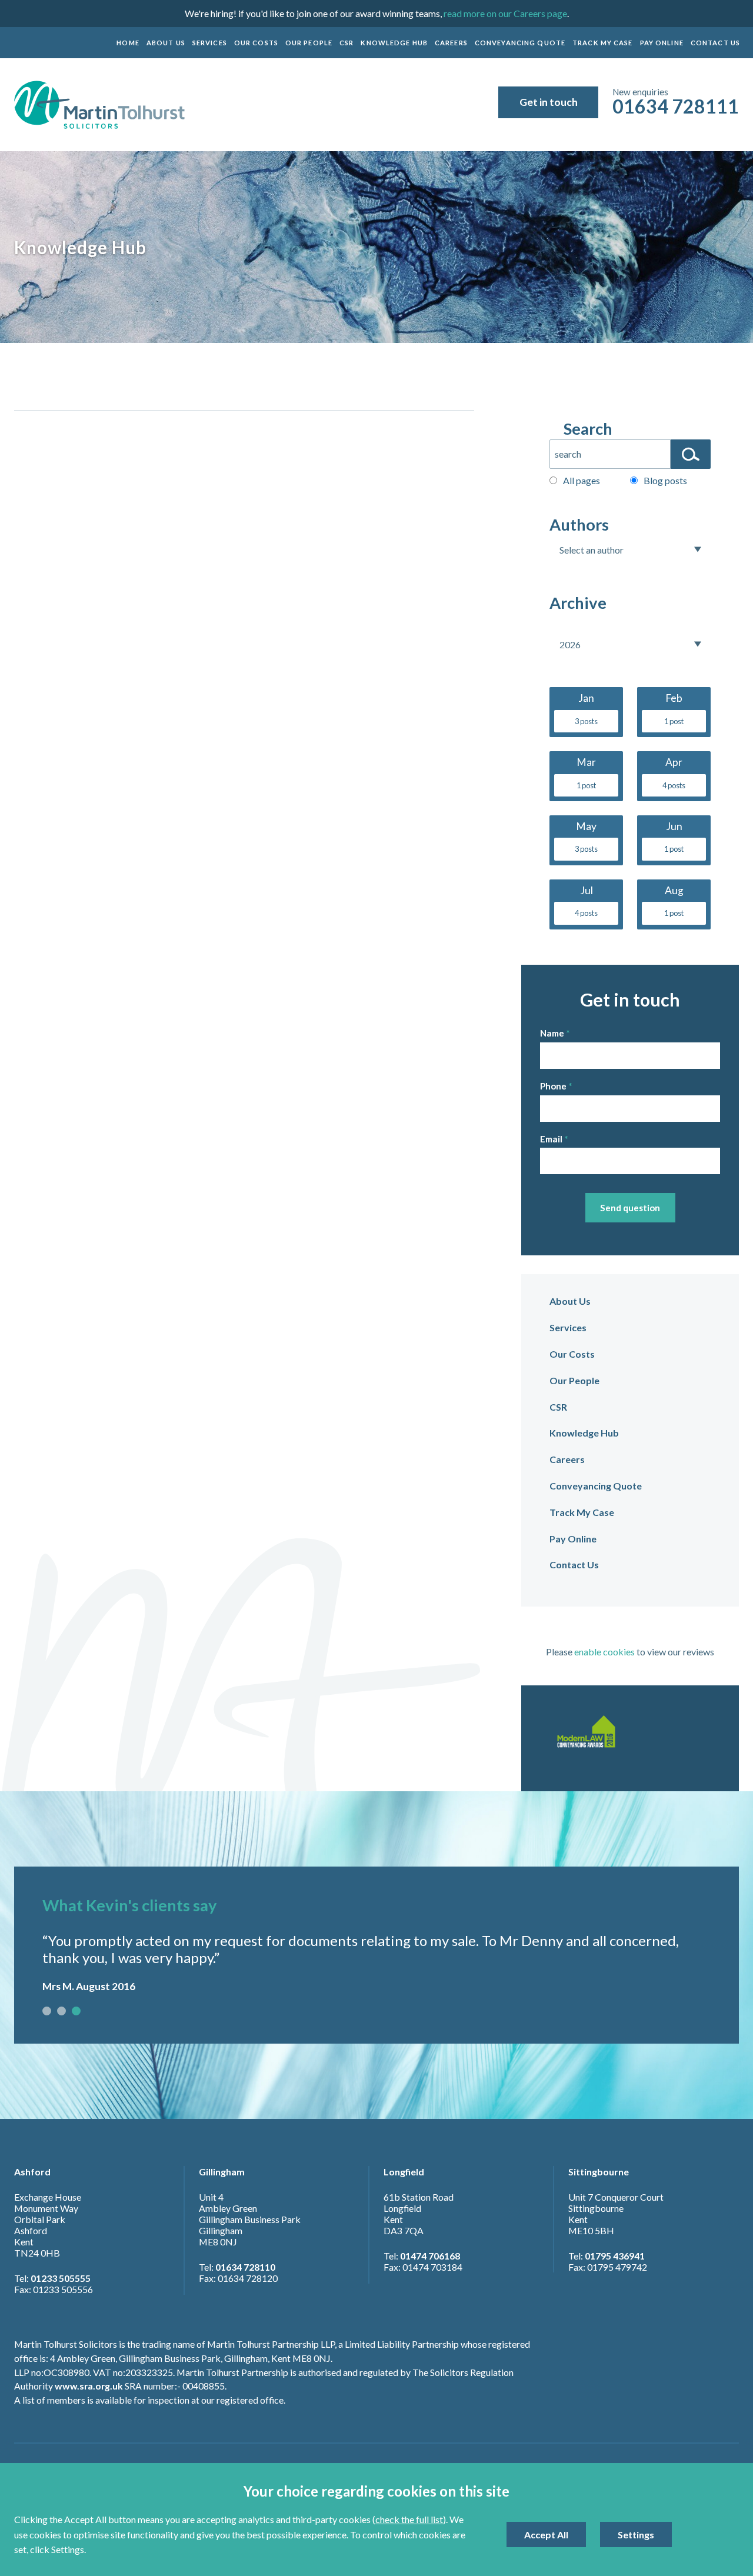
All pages (582, 480)
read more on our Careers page (505, 13)
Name (552, 1033)
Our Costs (256, 43)
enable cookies (604, 1652)
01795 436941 (615, 2256)
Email (551, 1139)
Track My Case (603, 43)
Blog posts (665, 480)
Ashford (32, 2172)
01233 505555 (61, 2278)
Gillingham (222, 2172)
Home (128, 43)
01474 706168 (430, 2256)
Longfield (404, 2172)
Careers (451, 43)
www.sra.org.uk (89, 2386)
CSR (346, 43)
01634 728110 (245, 2267)
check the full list (409, 2519)
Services (210, 43)
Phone (553, 1086)
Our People (309, 43)
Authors (579, 524)
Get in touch (549, 102)
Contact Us (715, 43)
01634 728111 (676, 106)
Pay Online (662, 43)
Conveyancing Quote (520, 43)
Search (588, 429)
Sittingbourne (599, 2172)
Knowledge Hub (394, 43)
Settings (636, 2535)
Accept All (546, 2535)
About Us (166, 43)
